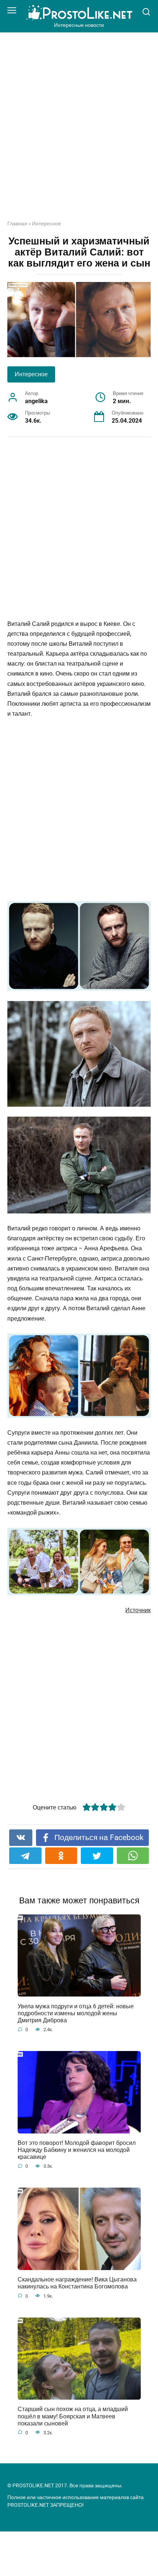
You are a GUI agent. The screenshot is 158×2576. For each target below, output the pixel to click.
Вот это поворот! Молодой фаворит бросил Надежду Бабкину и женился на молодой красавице (77, 2150)
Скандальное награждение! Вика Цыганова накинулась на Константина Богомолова (77, 2283)
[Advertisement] (79, 132)
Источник (138, 1610)
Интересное (46, 223)
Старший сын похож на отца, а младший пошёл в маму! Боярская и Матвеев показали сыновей (73, 2416)
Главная (17, 223)
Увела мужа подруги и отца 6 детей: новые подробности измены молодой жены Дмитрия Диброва (76, 2013)
